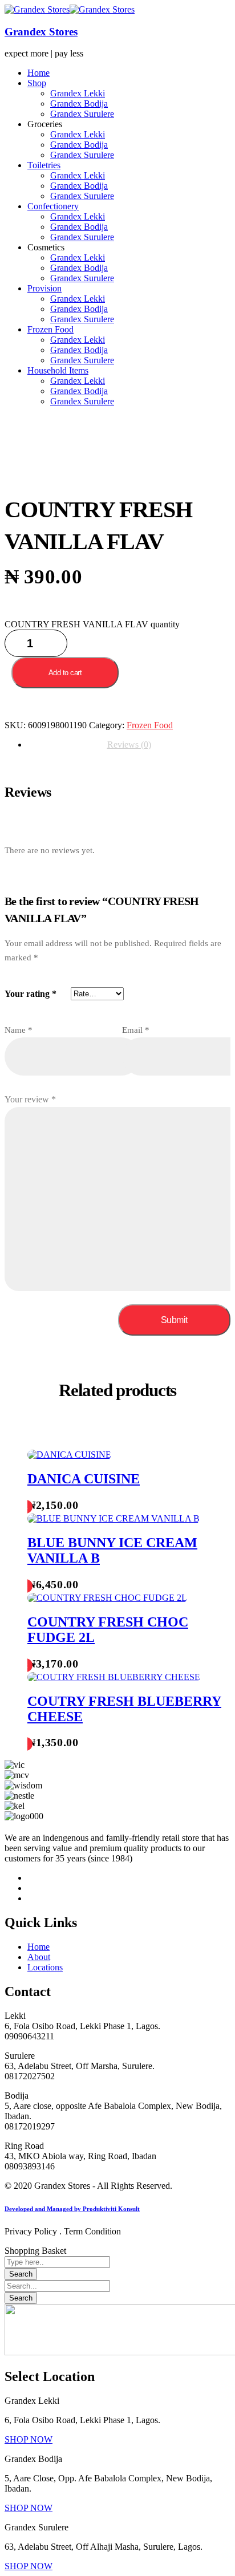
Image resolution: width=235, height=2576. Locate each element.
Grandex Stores (41, 32)
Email (136, 1030)
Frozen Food (150, 725)
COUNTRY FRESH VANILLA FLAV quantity (92, 624)
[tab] (129, 745)
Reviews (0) (129, 745)
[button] (29, 2439)
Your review (30, 1099)
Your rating (31, 994)
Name (19, 1030)
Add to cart (65, 673)
